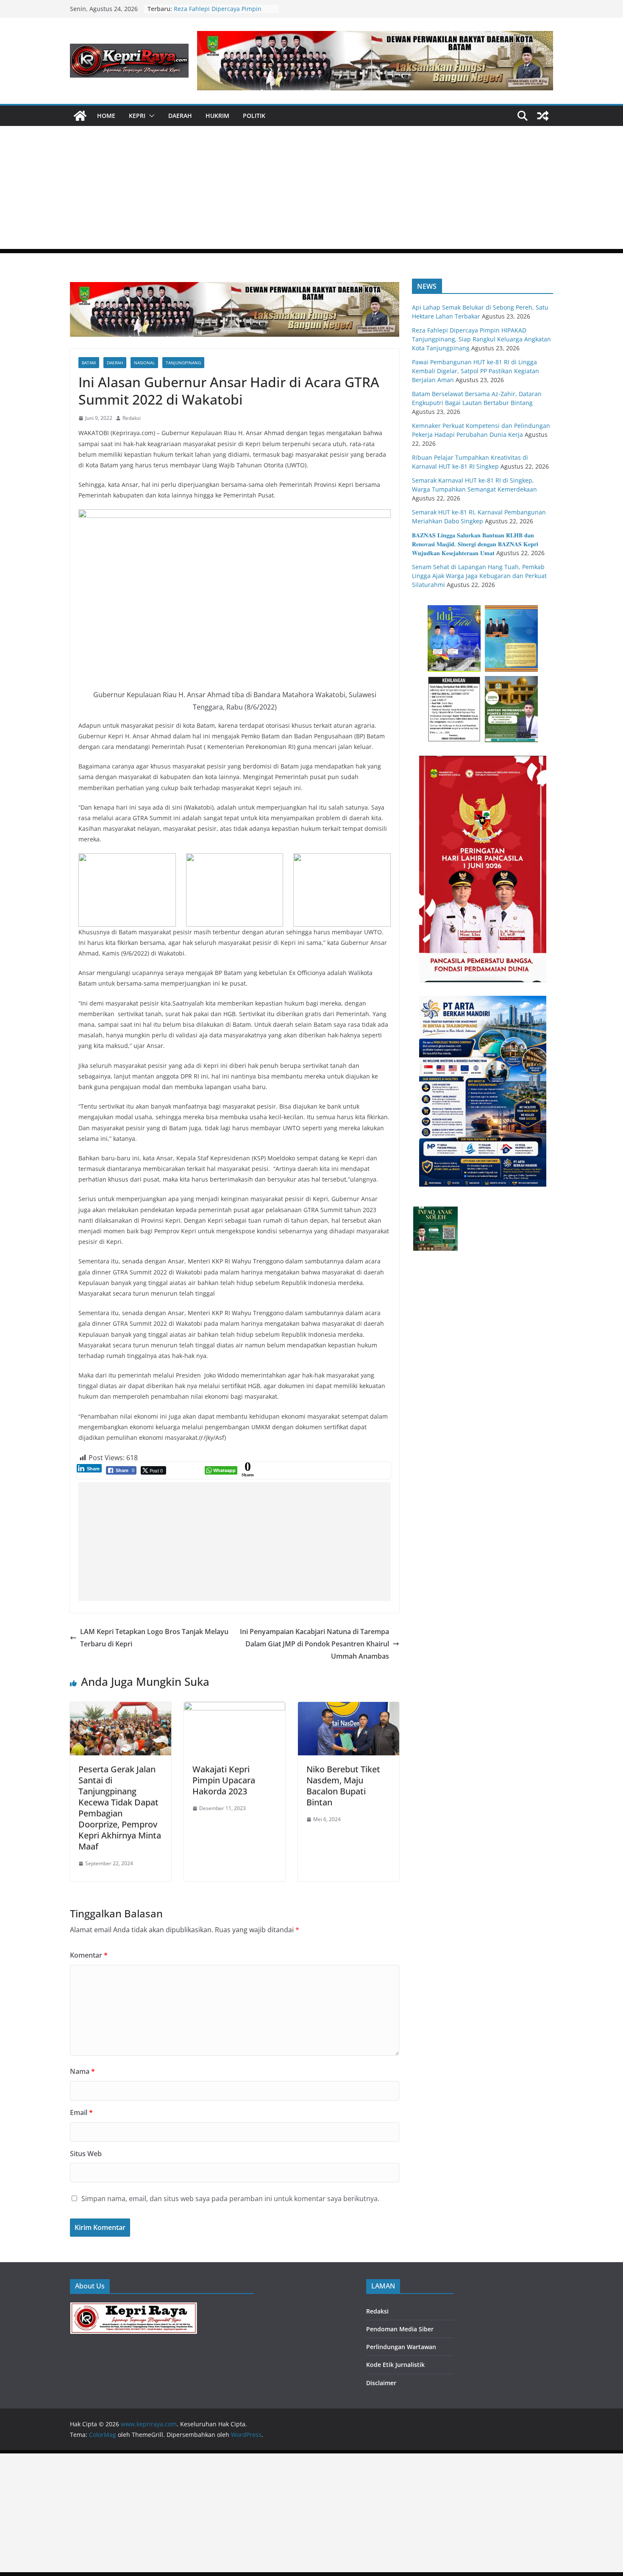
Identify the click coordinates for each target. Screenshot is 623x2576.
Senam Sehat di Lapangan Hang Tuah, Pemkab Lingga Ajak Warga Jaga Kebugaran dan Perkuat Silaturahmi (479, 576)
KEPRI (137, 116)
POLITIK (254, 116)
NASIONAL (144, 363)
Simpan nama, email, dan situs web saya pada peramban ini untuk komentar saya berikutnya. (230, 2199)
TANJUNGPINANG (183, 363)
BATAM (89, 363)
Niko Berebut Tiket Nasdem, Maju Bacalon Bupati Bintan (343, 1786)
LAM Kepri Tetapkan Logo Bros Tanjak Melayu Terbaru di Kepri (154, 1638)
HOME (106, 116)
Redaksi (132, 418)
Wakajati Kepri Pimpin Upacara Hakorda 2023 (224, 1780)
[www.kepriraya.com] (80, 116)
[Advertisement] (311, 190)
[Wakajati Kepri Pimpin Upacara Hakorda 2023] (235, 1708)
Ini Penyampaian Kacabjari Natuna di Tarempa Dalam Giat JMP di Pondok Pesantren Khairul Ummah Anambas (314, 1644)
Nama (82, 2071)
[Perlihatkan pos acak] (543, 116)
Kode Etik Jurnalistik (395, 2365)
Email (81, 2112)
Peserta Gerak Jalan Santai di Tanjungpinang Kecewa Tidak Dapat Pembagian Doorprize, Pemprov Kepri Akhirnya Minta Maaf (120, 1808)
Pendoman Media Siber (400, 2329)
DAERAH (180, 116)
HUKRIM (217, 116)
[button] (150, 116)
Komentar (89, 1955)
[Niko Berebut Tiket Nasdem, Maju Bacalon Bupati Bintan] (349, 1708)
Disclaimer (381, 2383)
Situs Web (86, 2154)
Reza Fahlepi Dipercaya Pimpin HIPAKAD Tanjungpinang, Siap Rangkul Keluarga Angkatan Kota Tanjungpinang (481, 339)
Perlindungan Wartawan (401, 2347)
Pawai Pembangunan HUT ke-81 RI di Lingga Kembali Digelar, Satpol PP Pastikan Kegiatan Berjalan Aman (476, 371)
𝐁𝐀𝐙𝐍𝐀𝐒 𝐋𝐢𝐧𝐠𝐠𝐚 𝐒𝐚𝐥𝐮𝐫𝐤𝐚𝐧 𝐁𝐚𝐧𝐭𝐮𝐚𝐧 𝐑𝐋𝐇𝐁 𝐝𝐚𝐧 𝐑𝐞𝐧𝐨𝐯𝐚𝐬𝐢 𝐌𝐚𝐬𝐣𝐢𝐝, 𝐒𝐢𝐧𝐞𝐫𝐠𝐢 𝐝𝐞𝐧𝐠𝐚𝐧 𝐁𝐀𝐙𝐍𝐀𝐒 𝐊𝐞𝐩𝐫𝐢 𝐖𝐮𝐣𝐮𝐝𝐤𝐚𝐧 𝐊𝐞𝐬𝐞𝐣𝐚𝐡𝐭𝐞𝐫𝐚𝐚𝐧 (475, 544)
